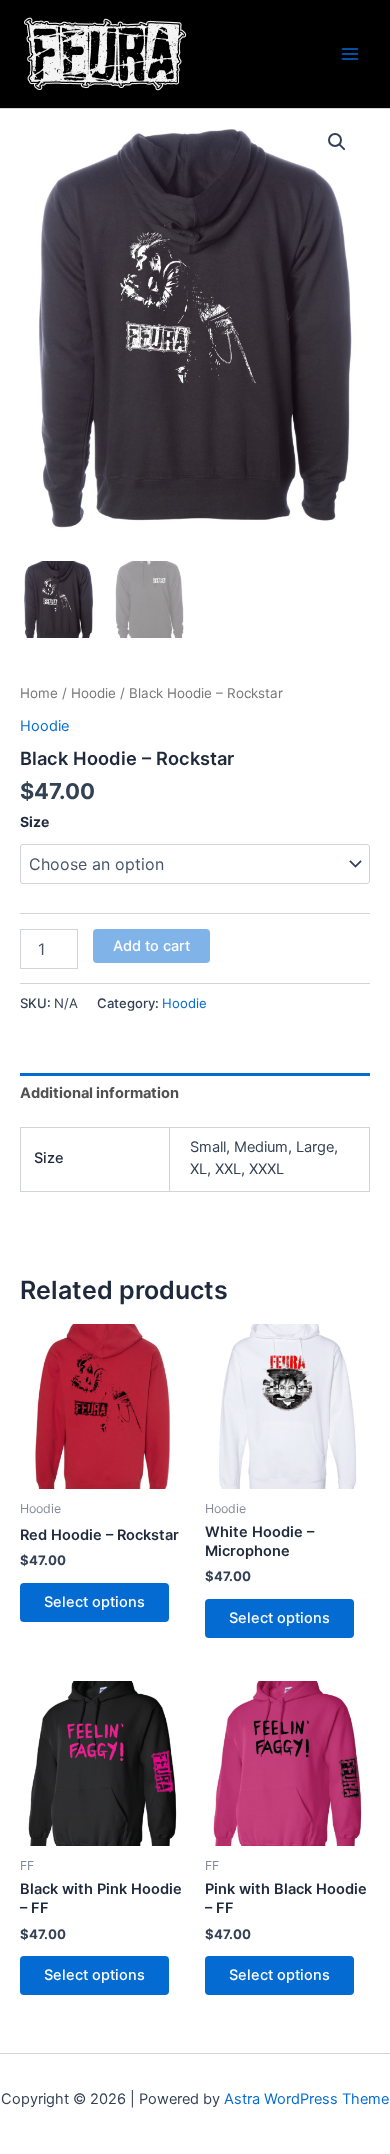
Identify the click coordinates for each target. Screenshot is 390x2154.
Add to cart (151, 946)
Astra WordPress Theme (306, 2099)
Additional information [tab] (99, 1093)
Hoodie (93, 693)
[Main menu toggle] (350, 54)
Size (34, 821)
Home (39, 693)
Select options (94, 1602)
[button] (337, 142)
